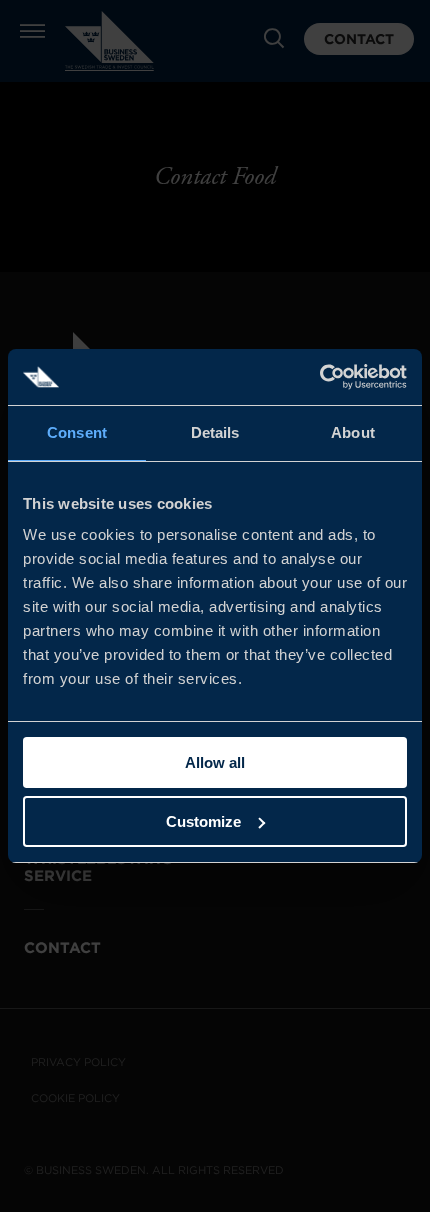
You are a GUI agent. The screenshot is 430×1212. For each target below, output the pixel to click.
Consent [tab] (77, 432)
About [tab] (353, 432)
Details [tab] (215, 432)
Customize (203, 821)
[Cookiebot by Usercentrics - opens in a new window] (319, 377)
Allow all (215, 762)
